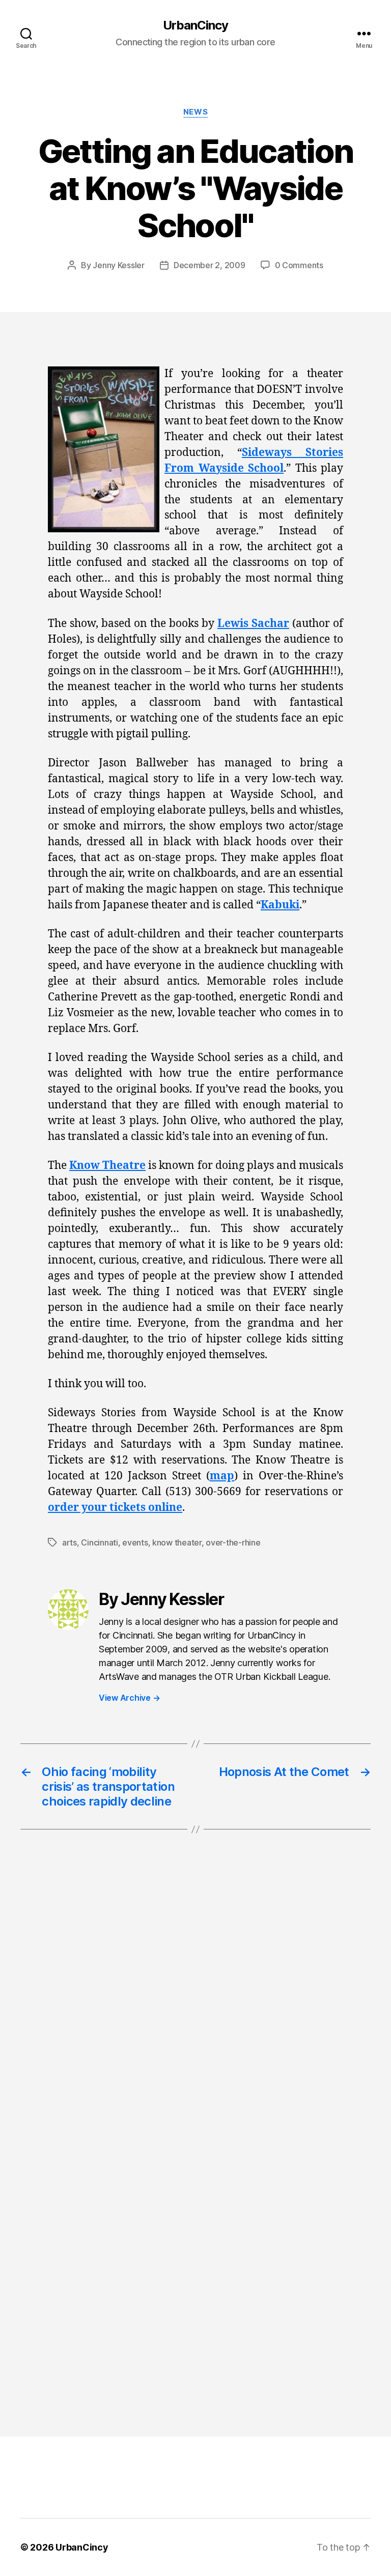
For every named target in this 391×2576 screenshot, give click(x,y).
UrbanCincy (195, 25)
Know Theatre (107, 1166)
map (222, 1476)
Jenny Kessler (119, 265)
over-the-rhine (233, 1542)
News (195, 112)
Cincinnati (99, 1542)
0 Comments (299, 265)
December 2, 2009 (210, 265)
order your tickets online (115, 1508)
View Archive (129, 1698)
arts (69, 1542)
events (135, 1542)
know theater (177, 1542)
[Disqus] (195, 2008)
